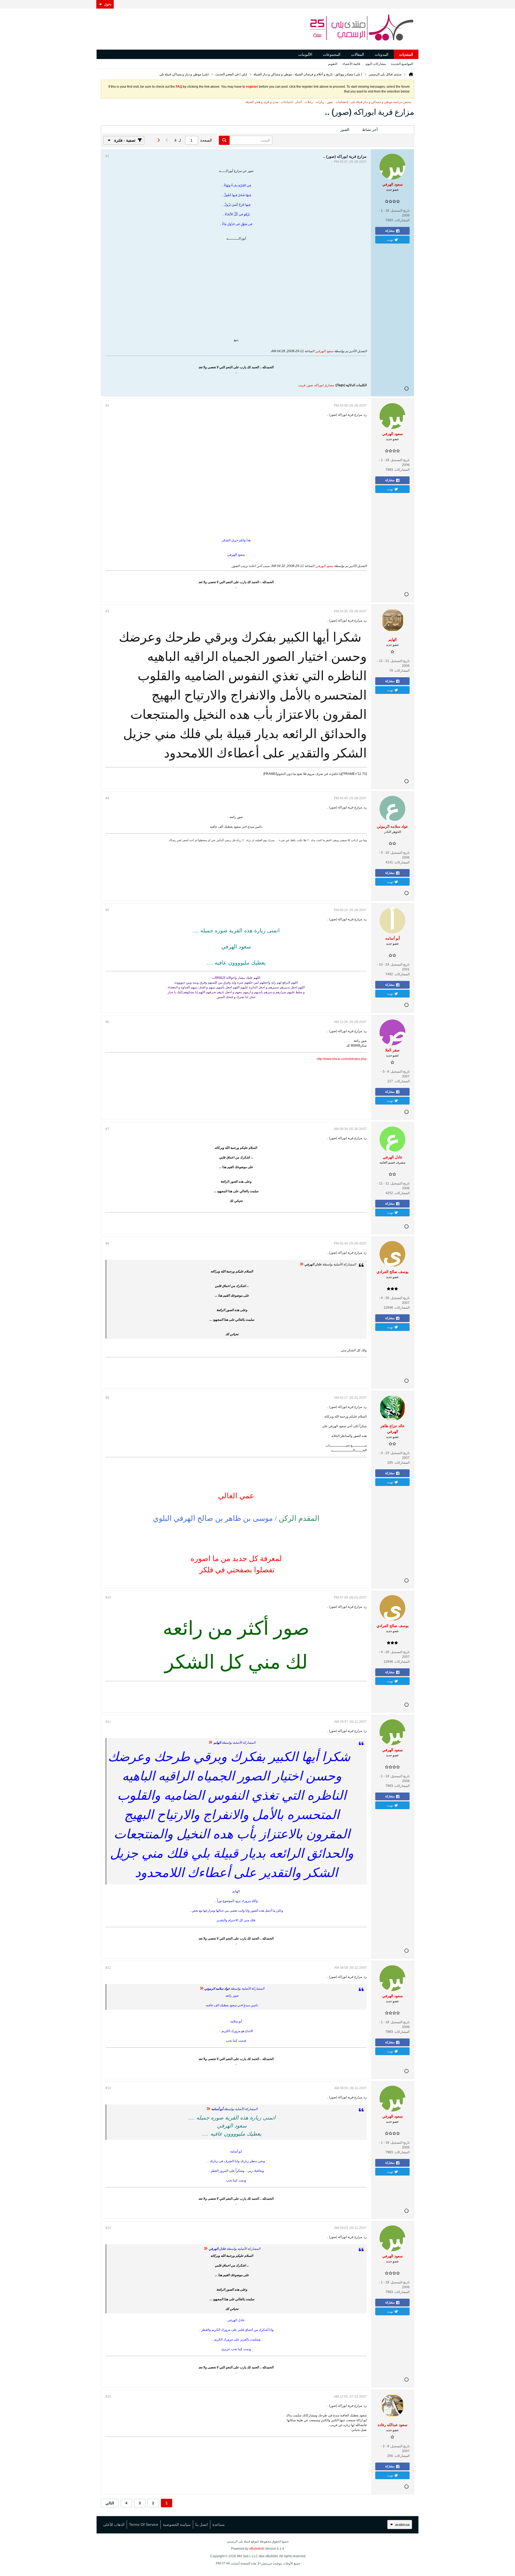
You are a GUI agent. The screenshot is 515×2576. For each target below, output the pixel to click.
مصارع (330, 385)
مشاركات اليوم (376, 64)
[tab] (399, 130)
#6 (107, 1022)
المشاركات (399, 130)
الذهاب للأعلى (114, 2525)
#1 (107, 156)
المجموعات (332, 54)
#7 (107, 1129)
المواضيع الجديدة (402, 64)
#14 (108, 2228)
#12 (108, 1968)
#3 (107, 611)
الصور (345, 130)
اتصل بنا (202, 2525)
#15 (108, 2397)
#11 (108, 1722)
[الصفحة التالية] (158, 140)
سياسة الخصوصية (177, 2525)
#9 (107, 1398)
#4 (107, 798)
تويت (390, 240)
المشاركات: (402, 220)
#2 (107, 406)
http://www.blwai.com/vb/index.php (342, 1059)
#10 (108, 1598)
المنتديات (406, 54)
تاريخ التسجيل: (400, 211)
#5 (107, 910)
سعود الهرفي (325, 351)
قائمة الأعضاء (351, 64)
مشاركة (390, 231)
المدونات (382, 54)
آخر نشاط (370, 130)
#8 (107, 1243)
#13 (108, 2088)
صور (310, 385)
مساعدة (219, 2525)
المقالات (358, 54)
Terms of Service (144, 2525)
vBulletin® (257, 2549)
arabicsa (402, 2525)
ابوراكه (319, 385)
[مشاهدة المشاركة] (301, 1264)
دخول (108, 4)
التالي (110, 2503)
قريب (302, 385)
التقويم (333, 64)
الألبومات (305, 54)
